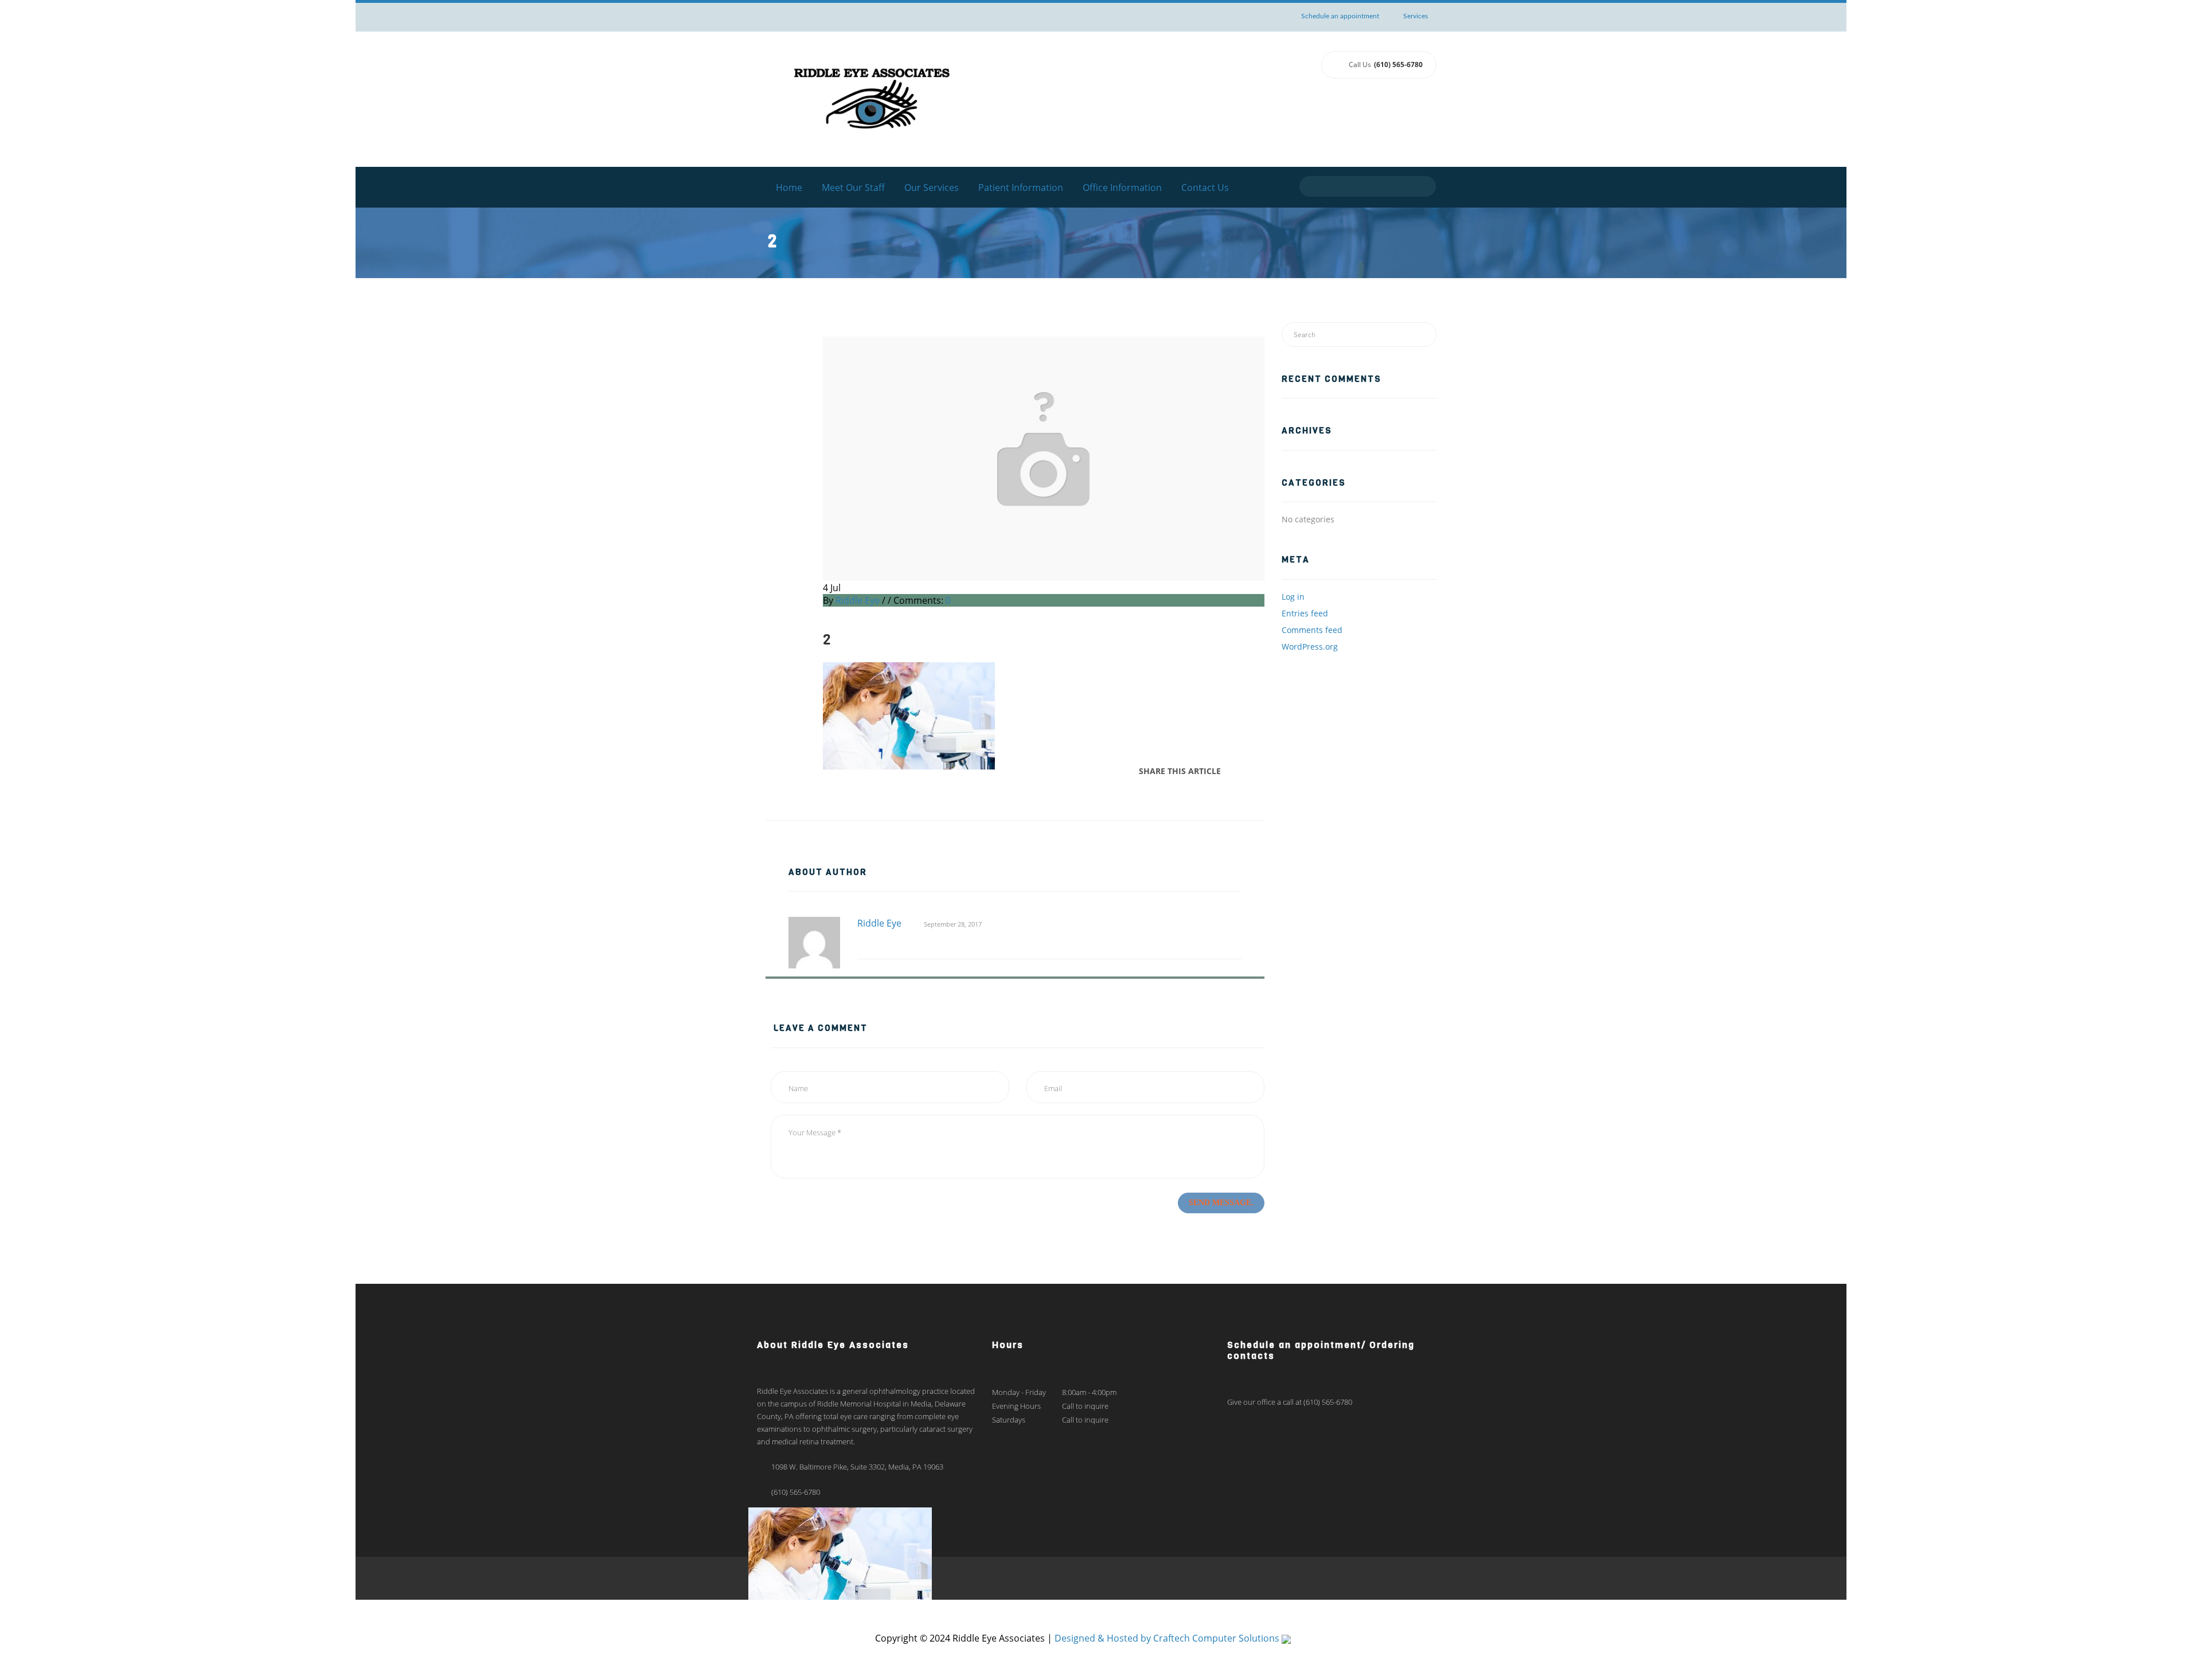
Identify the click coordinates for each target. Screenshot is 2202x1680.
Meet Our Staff (853, 187)
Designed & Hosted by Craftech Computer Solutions (1168, 1638)
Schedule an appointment (1340, 16)
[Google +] (1252, 771)
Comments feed (1312, 630)
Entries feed (1305, 613)
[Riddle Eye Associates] (872, 98)
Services (1416, 16)
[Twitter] (1243, 771)
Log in (1293, 597)
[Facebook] (1233, 771)
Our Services (932, 187)
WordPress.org (1310, 646)
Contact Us (1205, 187)
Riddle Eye (858, 600)
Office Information (1122, 187)
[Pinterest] (1261, 771)
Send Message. (1221, 1203)
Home (789, 187)
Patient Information (1021, 187)
